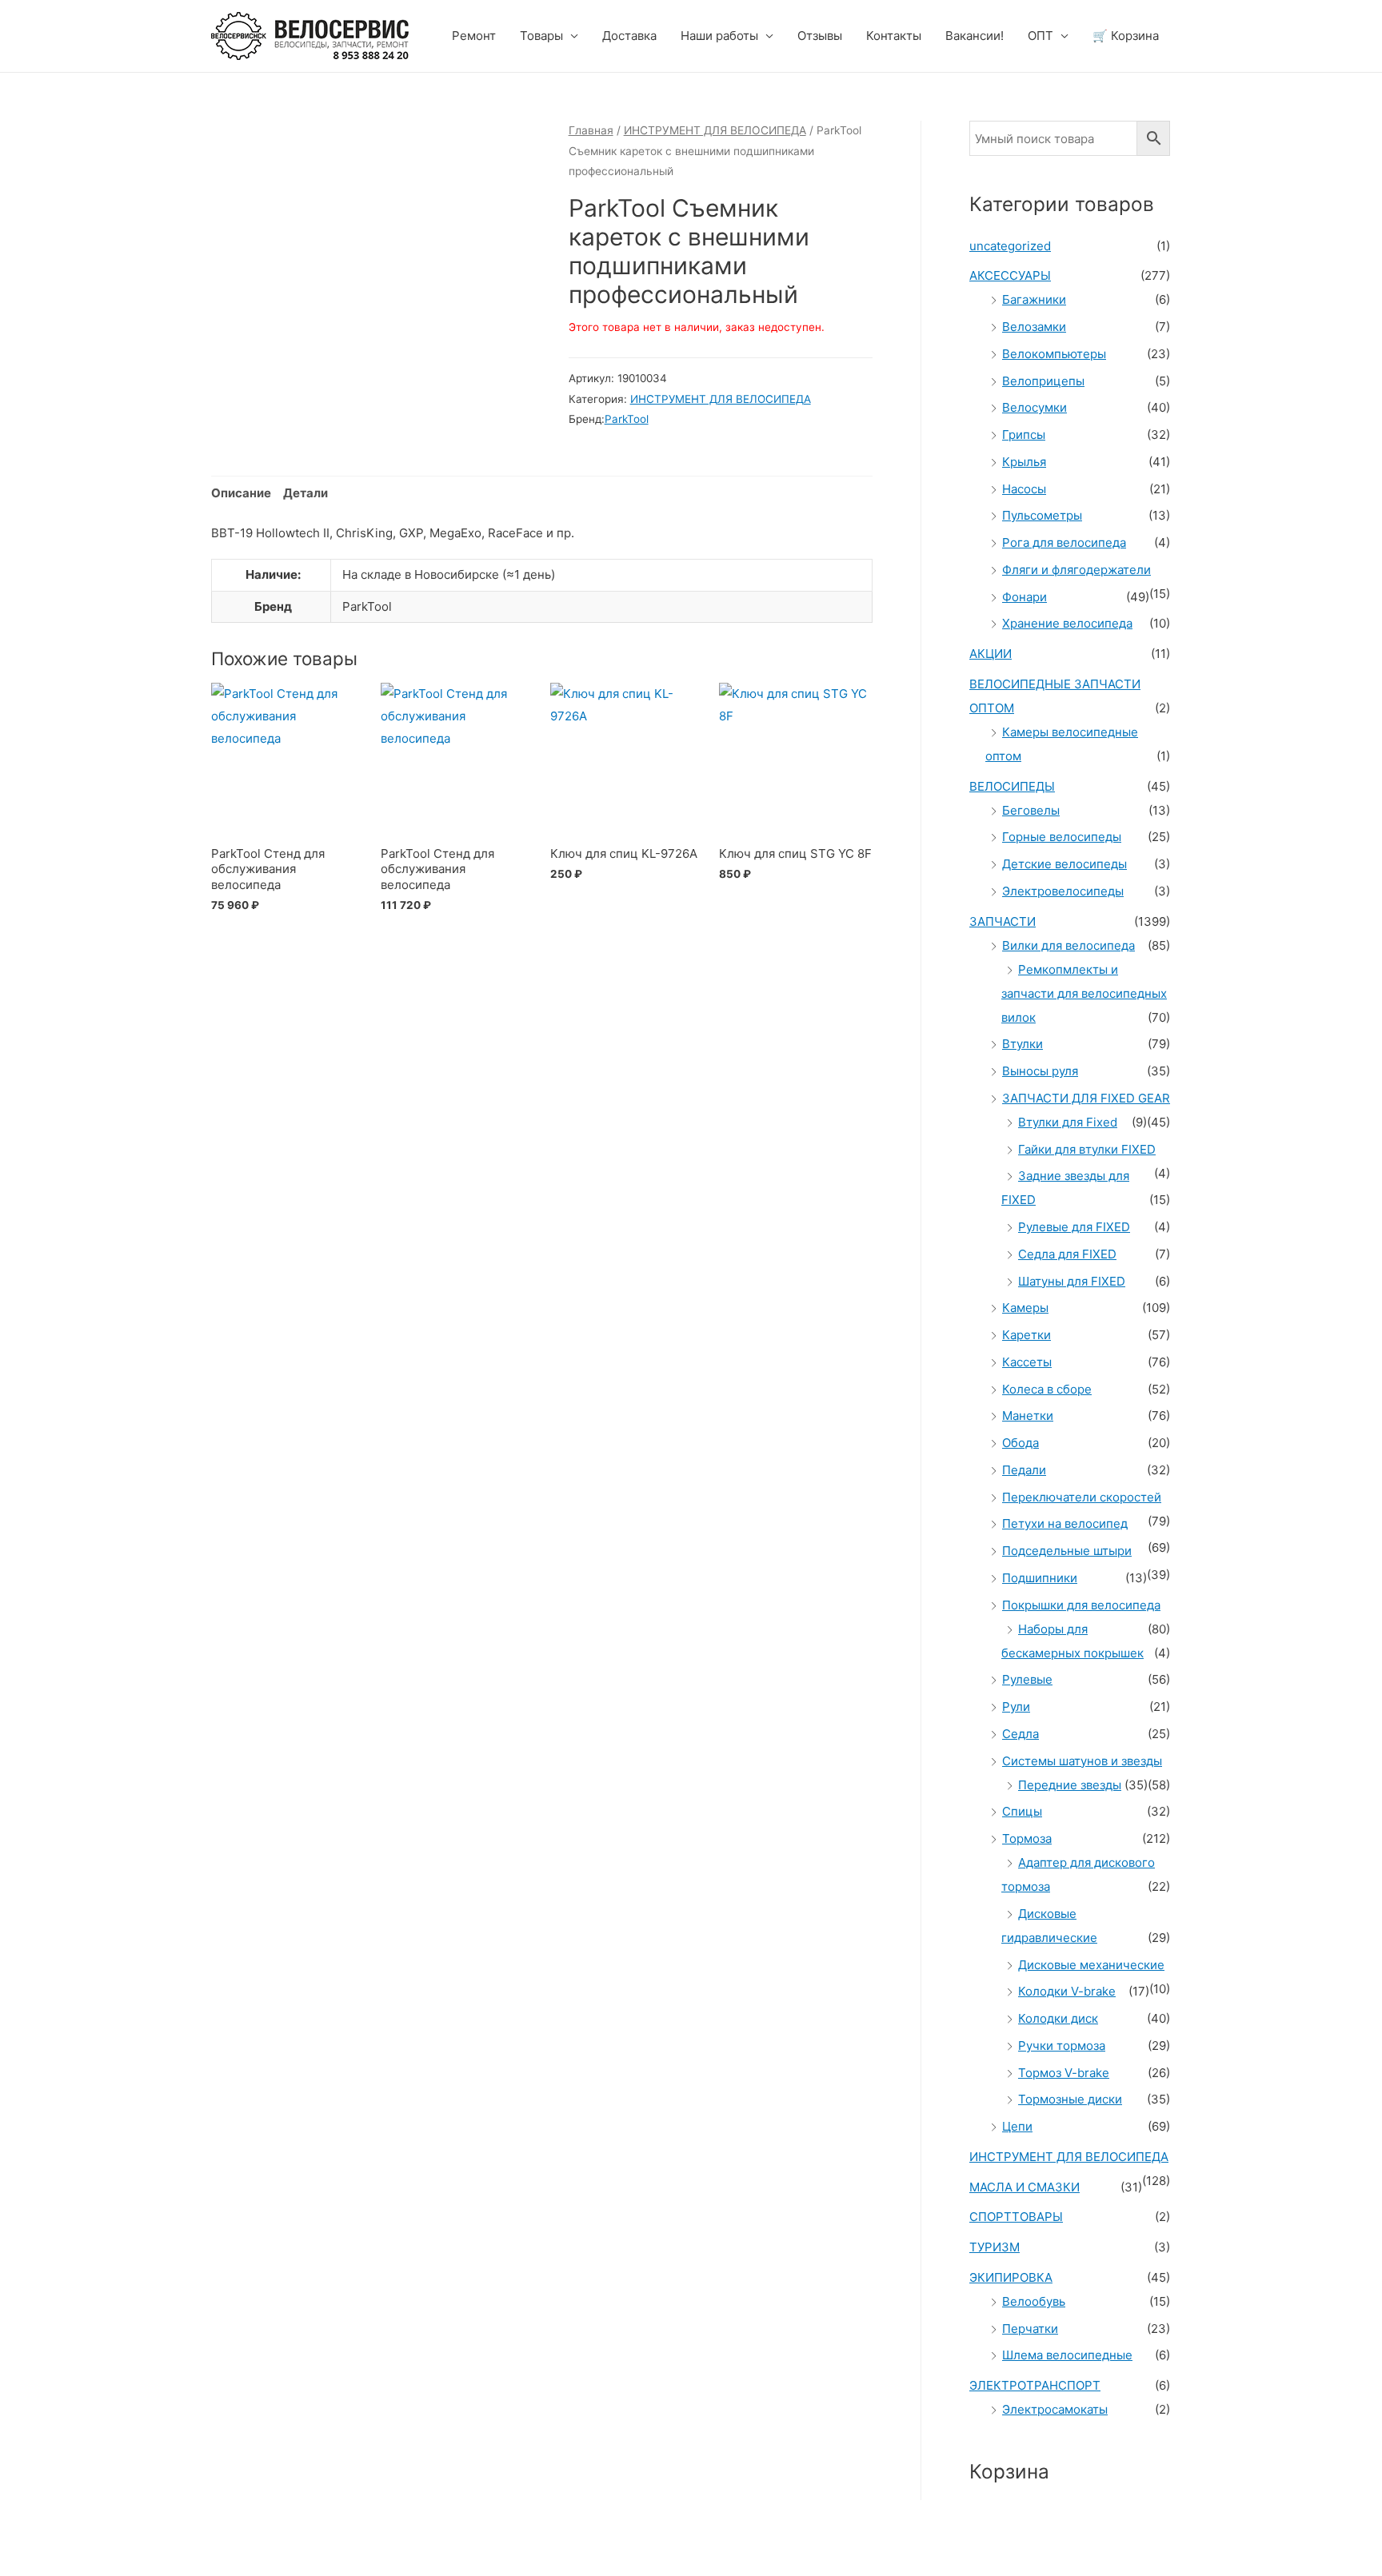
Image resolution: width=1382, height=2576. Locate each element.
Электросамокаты (1055, 2409)
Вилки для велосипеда (1068, 945)
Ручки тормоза (1062, 2046)
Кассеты (1027, 1362)
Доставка (629, 36)
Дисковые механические (1091, 1965)
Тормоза (1027, 1838)
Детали (306, 493)
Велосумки (1035, 407)
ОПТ (1040, 36)
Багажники (1034, 299)
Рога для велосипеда (1064, 542)
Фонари (1025, 597)
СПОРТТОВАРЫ (1016, 2217)
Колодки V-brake (1067, 1991)
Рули (1016, 1707)
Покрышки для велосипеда (1081, 1605)
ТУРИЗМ (995, 2247)
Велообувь (1034, 2301)
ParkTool (627, 419)
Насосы (1024, 489)
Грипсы (1024, 435)
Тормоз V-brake (1064, 2073)
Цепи (1017, 2126)
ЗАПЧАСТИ (1003, 921)
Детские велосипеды (1064, 864)
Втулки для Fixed (1068, 1122)
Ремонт (474, 36)
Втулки (1023, 1044)
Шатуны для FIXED (1072, 1281)
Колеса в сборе (1047, 1389)
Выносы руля (1040, 1071)
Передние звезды (1070, 1785)
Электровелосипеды (1063, 891)
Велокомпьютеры (1054, 354)
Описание (241, 493)
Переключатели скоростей (1082, 1497)
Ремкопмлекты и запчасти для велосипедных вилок (1084, 993)
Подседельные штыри (1067, 1551)
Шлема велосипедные (1067, 2355)
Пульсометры (1042, 515)
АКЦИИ (991, 654)
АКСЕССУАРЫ (1010, 275)
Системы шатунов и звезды (1082, 1761)
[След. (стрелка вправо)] (99, 2568)
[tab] (241, 494)
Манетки (1028, 1416)
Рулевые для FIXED (1074, 1227)
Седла (1021, 1734)
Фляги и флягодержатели (1076, 570)
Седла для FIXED (1067, 1254)
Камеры (1025, 1308)
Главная (591, 130)
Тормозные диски (1070, 2099)
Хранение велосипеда (1067, 623)
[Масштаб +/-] (234, 2545)
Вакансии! (975, 36)
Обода (1021, 1443)
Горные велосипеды (1062, 837)
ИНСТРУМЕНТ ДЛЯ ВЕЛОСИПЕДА (715, 130)
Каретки (1027, 1335)
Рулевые (1027, 1679)
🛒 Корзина (1126, 36)
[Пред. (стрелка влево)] (32, 2568)
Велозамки (1034, 327)
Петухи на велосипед (1065, 1523)
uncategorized (1010, 246)
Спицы (1022, 1811)
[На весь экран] (166, 2545)
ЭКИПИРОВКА (1011, 2277)
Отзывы (820, 36)
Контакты (894, 36)
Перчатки (1030, 2329)
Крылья (1024, 462)
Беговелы (1031, 810)
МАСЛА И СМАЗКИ (1025, 2187)
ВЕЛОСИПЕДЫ (1012, 786)
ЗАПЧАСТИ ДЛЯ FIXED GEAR (1086, 1098)
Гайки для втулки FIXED (1087, 1149)
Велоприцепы (1043, 381)
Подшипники (1040, 1578)
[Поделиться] (99, 2545)
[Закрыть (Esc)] (32, 2545)
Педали (1024, 1470)
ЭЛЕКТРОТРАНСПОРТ (1035, 2385)
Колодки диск (1058, 2018)
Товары (541, 36)
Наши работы (719, 36)
